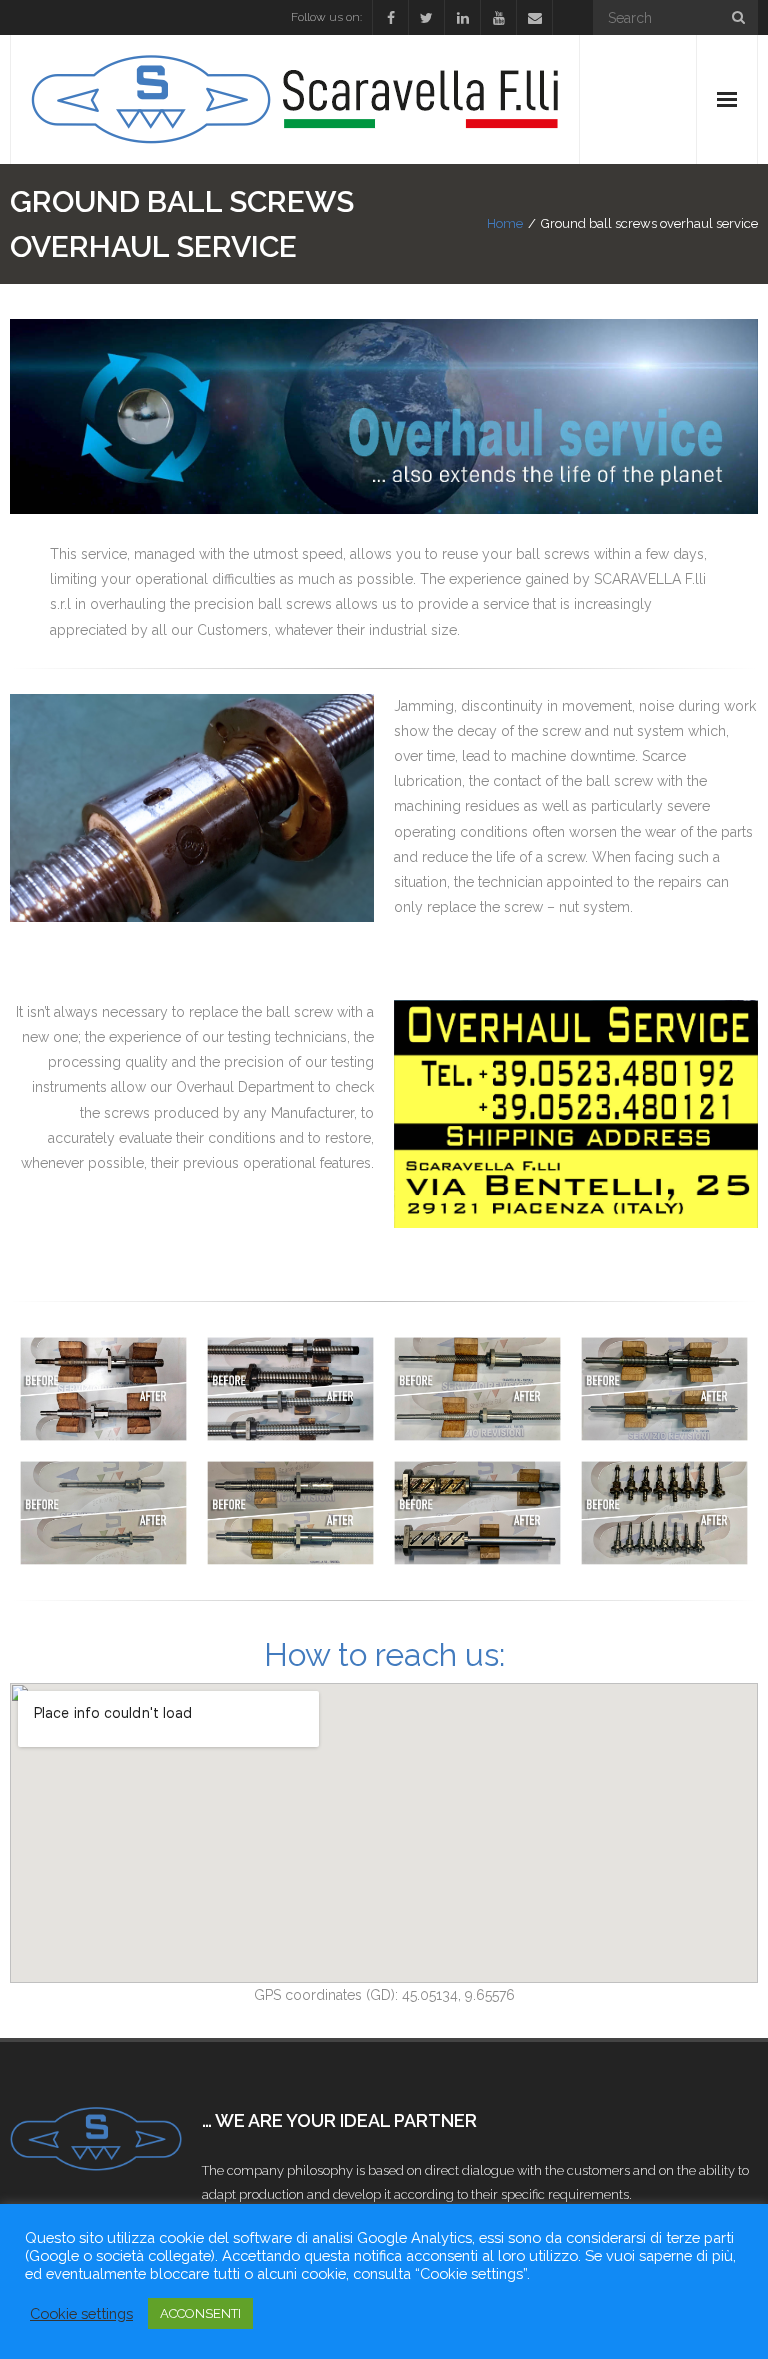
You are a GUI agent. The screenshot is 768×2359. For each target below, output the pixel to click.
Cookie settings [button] (81, 2313)
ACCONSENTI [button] (200, 2313)
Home (505, 223)
